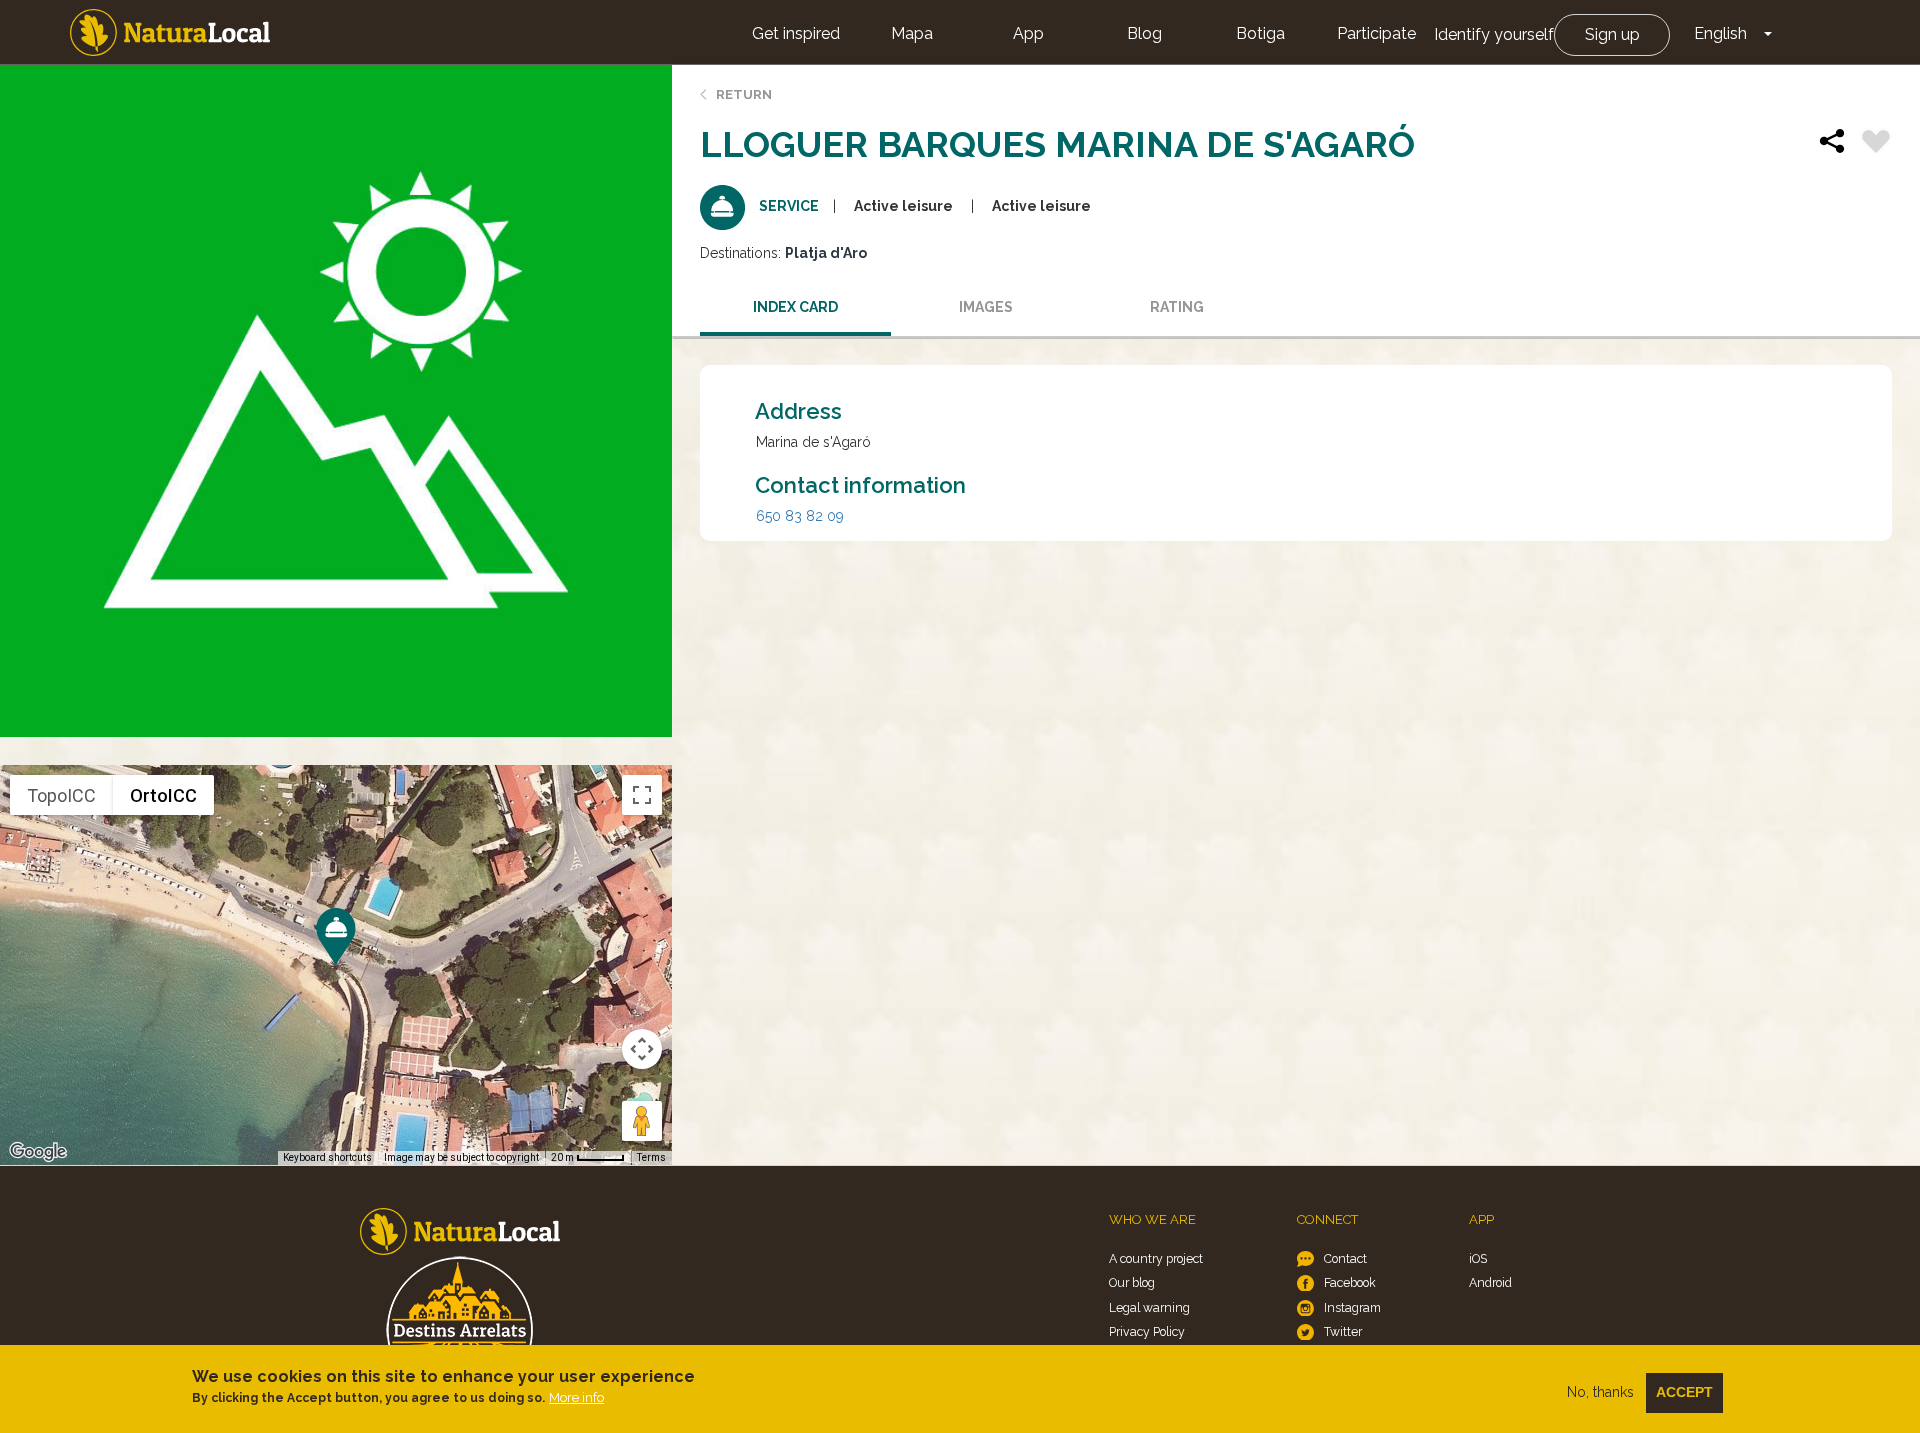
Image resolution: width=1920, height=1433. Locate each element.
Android (1490, 1282)
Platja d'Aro (826, 253)
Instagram (1352, 1307)
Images (986, 307)
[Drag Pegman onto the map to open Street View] (642, 1121)
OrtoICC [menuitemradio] (163, 795)
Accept (1684, 1392)
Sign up (1612, 34)
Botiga (1260, 33)
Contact (1345, 1258)
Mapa (912, 33)
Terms (651, 1157)
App (1028, 33)
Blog (1144, 33)
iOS (1478, 1258)
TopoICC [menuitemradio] (61, 795)
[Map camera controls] (642, 1049)
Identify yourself (1494, 34)
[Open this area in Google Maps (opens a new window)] (38, 1152)
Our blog (1132, 1282)
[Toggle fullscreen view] (642, 795)
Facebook (1350, 1282)
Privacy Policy (1147, 1331)
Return (744, 94)
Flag (1876, 144)
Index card (795, 307)
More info (576, 1397)
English (1720, 33)
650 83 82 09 (800, 516)
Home (170, 32)
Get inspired (796, 33)
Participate (1376, 33)
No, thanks (1600, 1392)
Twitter (1343, 1331)
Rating (1177, 307)
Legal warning (1149, 1307)
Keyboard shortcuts (327, 1157)
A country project (1156, 1258)
